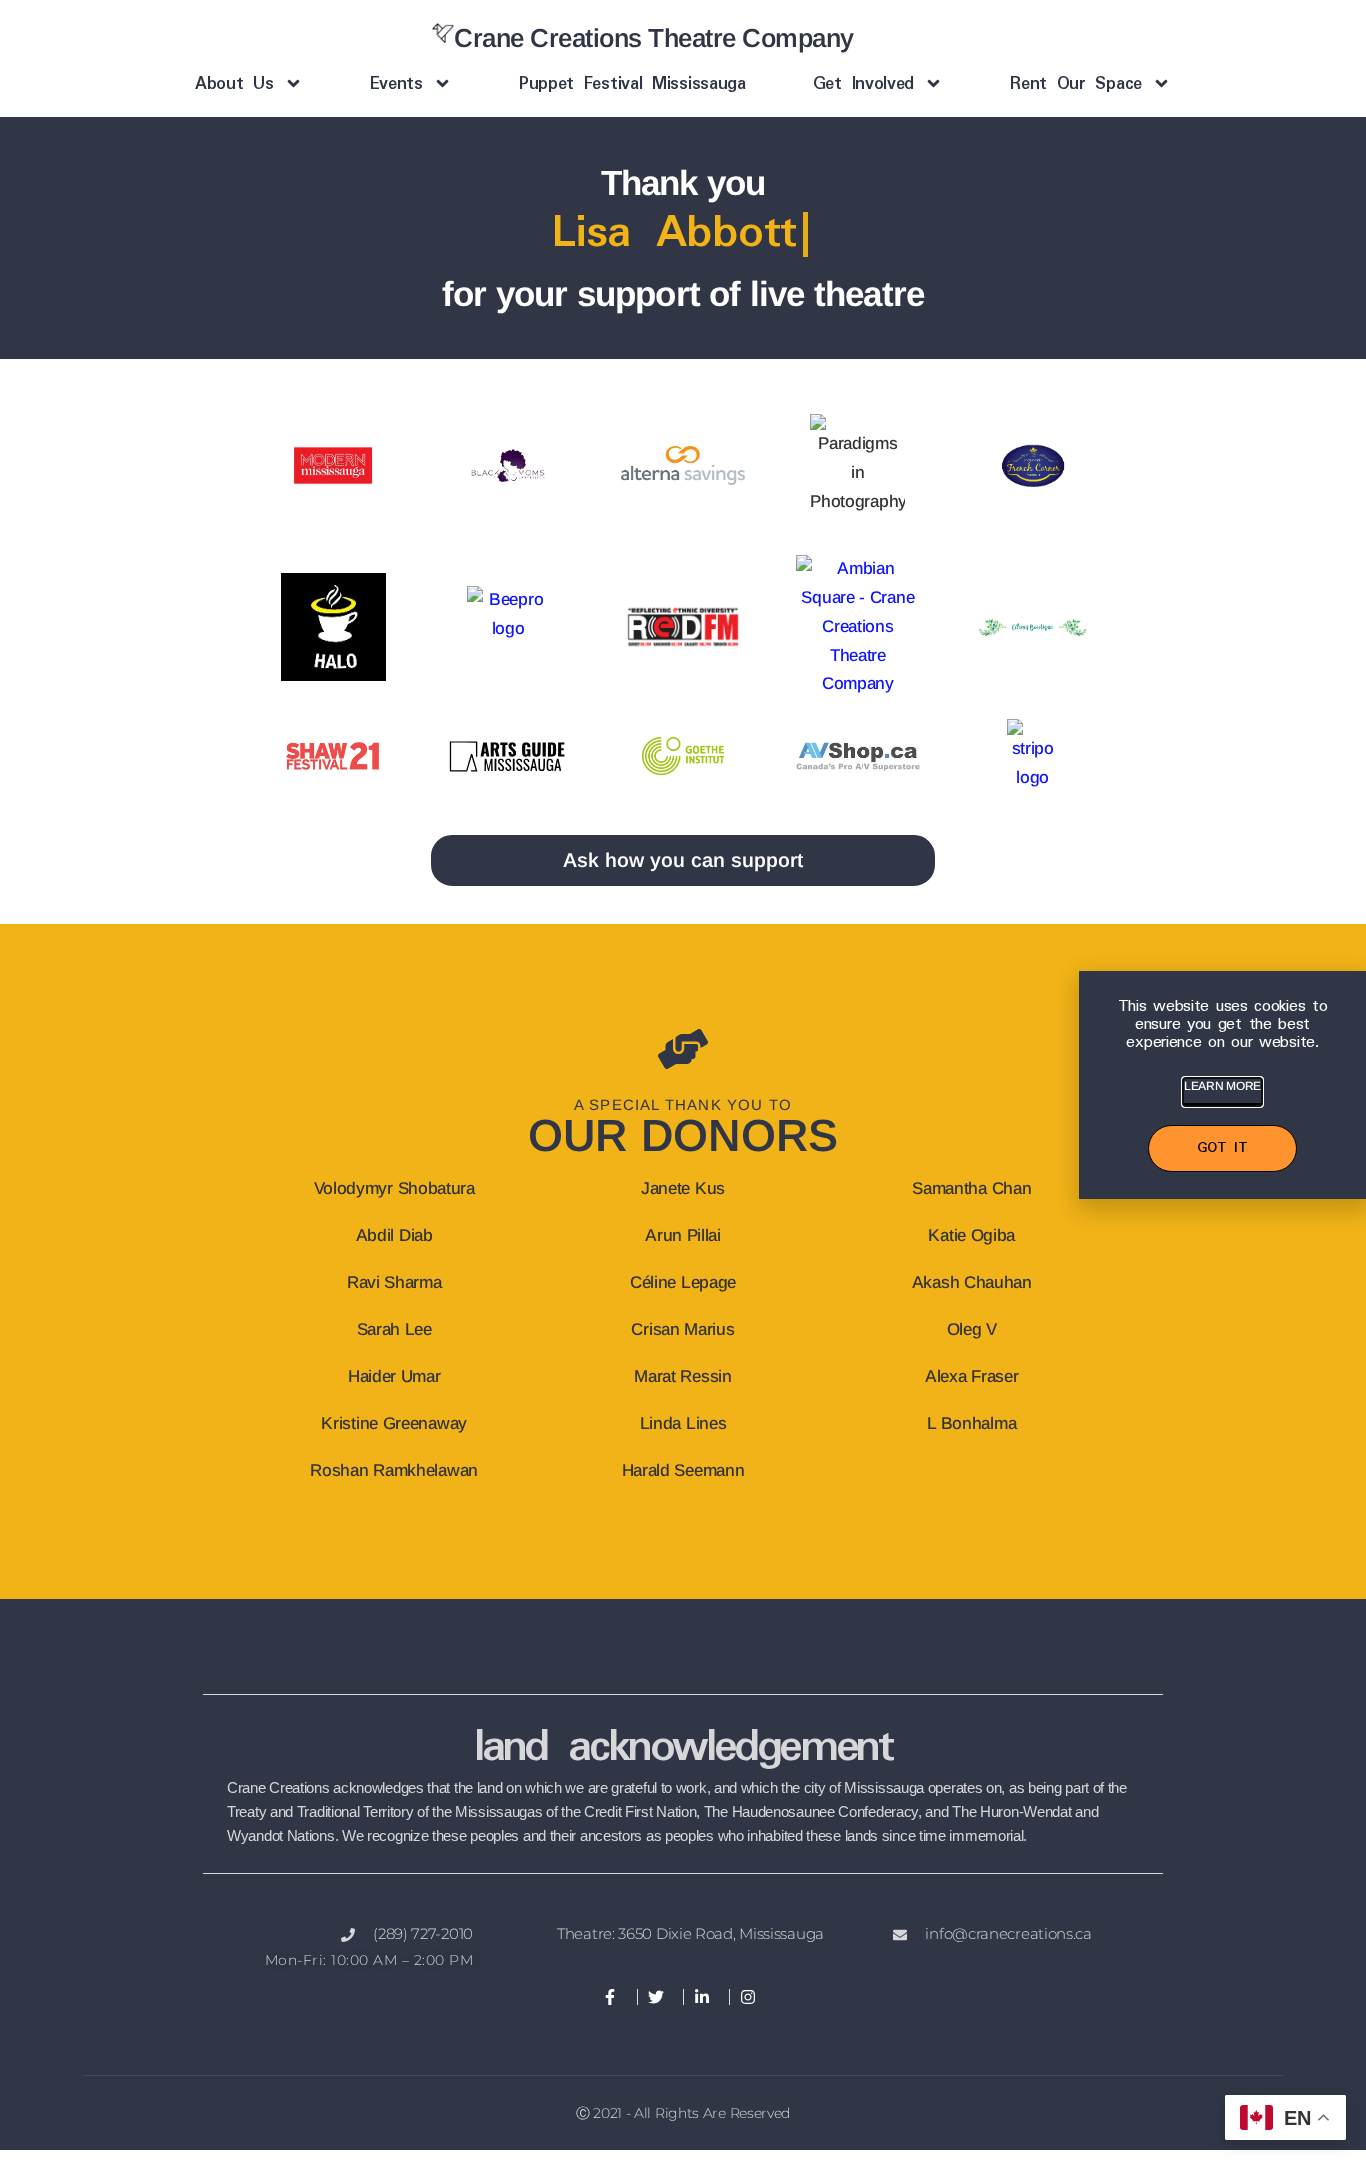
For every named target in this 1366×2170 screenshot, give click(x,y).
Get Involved (863, 84)
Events (396, 84)
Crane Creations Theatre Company (654, 38)
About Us (234, 84)
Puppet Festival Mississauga (632, 84)
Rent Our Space (1076, 84)
